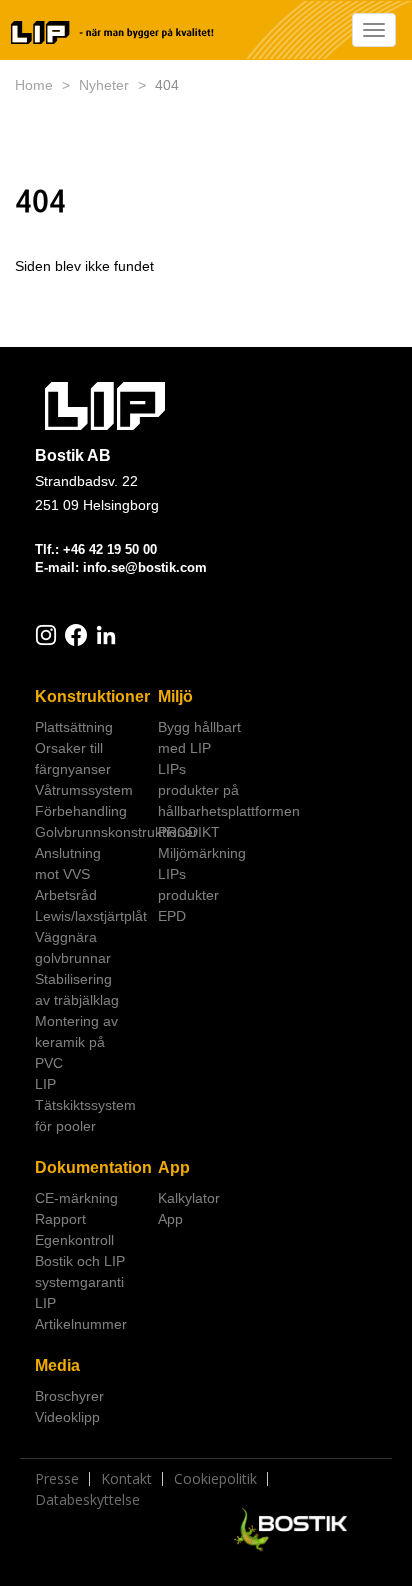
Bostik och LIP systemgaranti (80, 1271)
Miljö (175, 696)
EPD (172, 916)
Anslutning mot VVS (68, 863)
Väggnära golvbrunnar (73, 947)
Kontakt (126, 1479)
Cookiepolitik (215, 1479)
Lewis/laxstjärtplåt (89, 916)
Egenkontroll (74, 1240)
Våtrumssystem (84, 790)
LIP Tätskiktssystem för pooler (85, 1105)
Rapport (60, 1219)
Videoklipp (67, 1417)
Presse (57, 1479)
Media (57, 1365)
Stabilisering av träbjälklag (77, 989)
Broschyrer (69, 1396)
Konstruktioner (89, 696)
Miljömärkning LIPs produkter (202, 874)
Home (34, 85)
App (174, 1167)
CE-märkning (76, 1198)
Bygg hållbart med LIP (199, 737)
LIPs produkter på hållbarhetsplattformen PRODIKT (212, 800)
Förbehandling (81, 811)
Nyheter (104, 85)
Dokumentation (89, 1167)
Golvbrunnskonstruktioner (89, 832)
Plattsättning (74, 727)
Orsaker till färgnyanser (73, 758)
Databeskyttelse (87, 1500)
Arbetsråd (66, 895)
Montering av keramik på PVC (76, 1042)
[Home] (113, 32)
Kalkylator (189, 1198)
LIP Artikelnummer (81, 1313)
